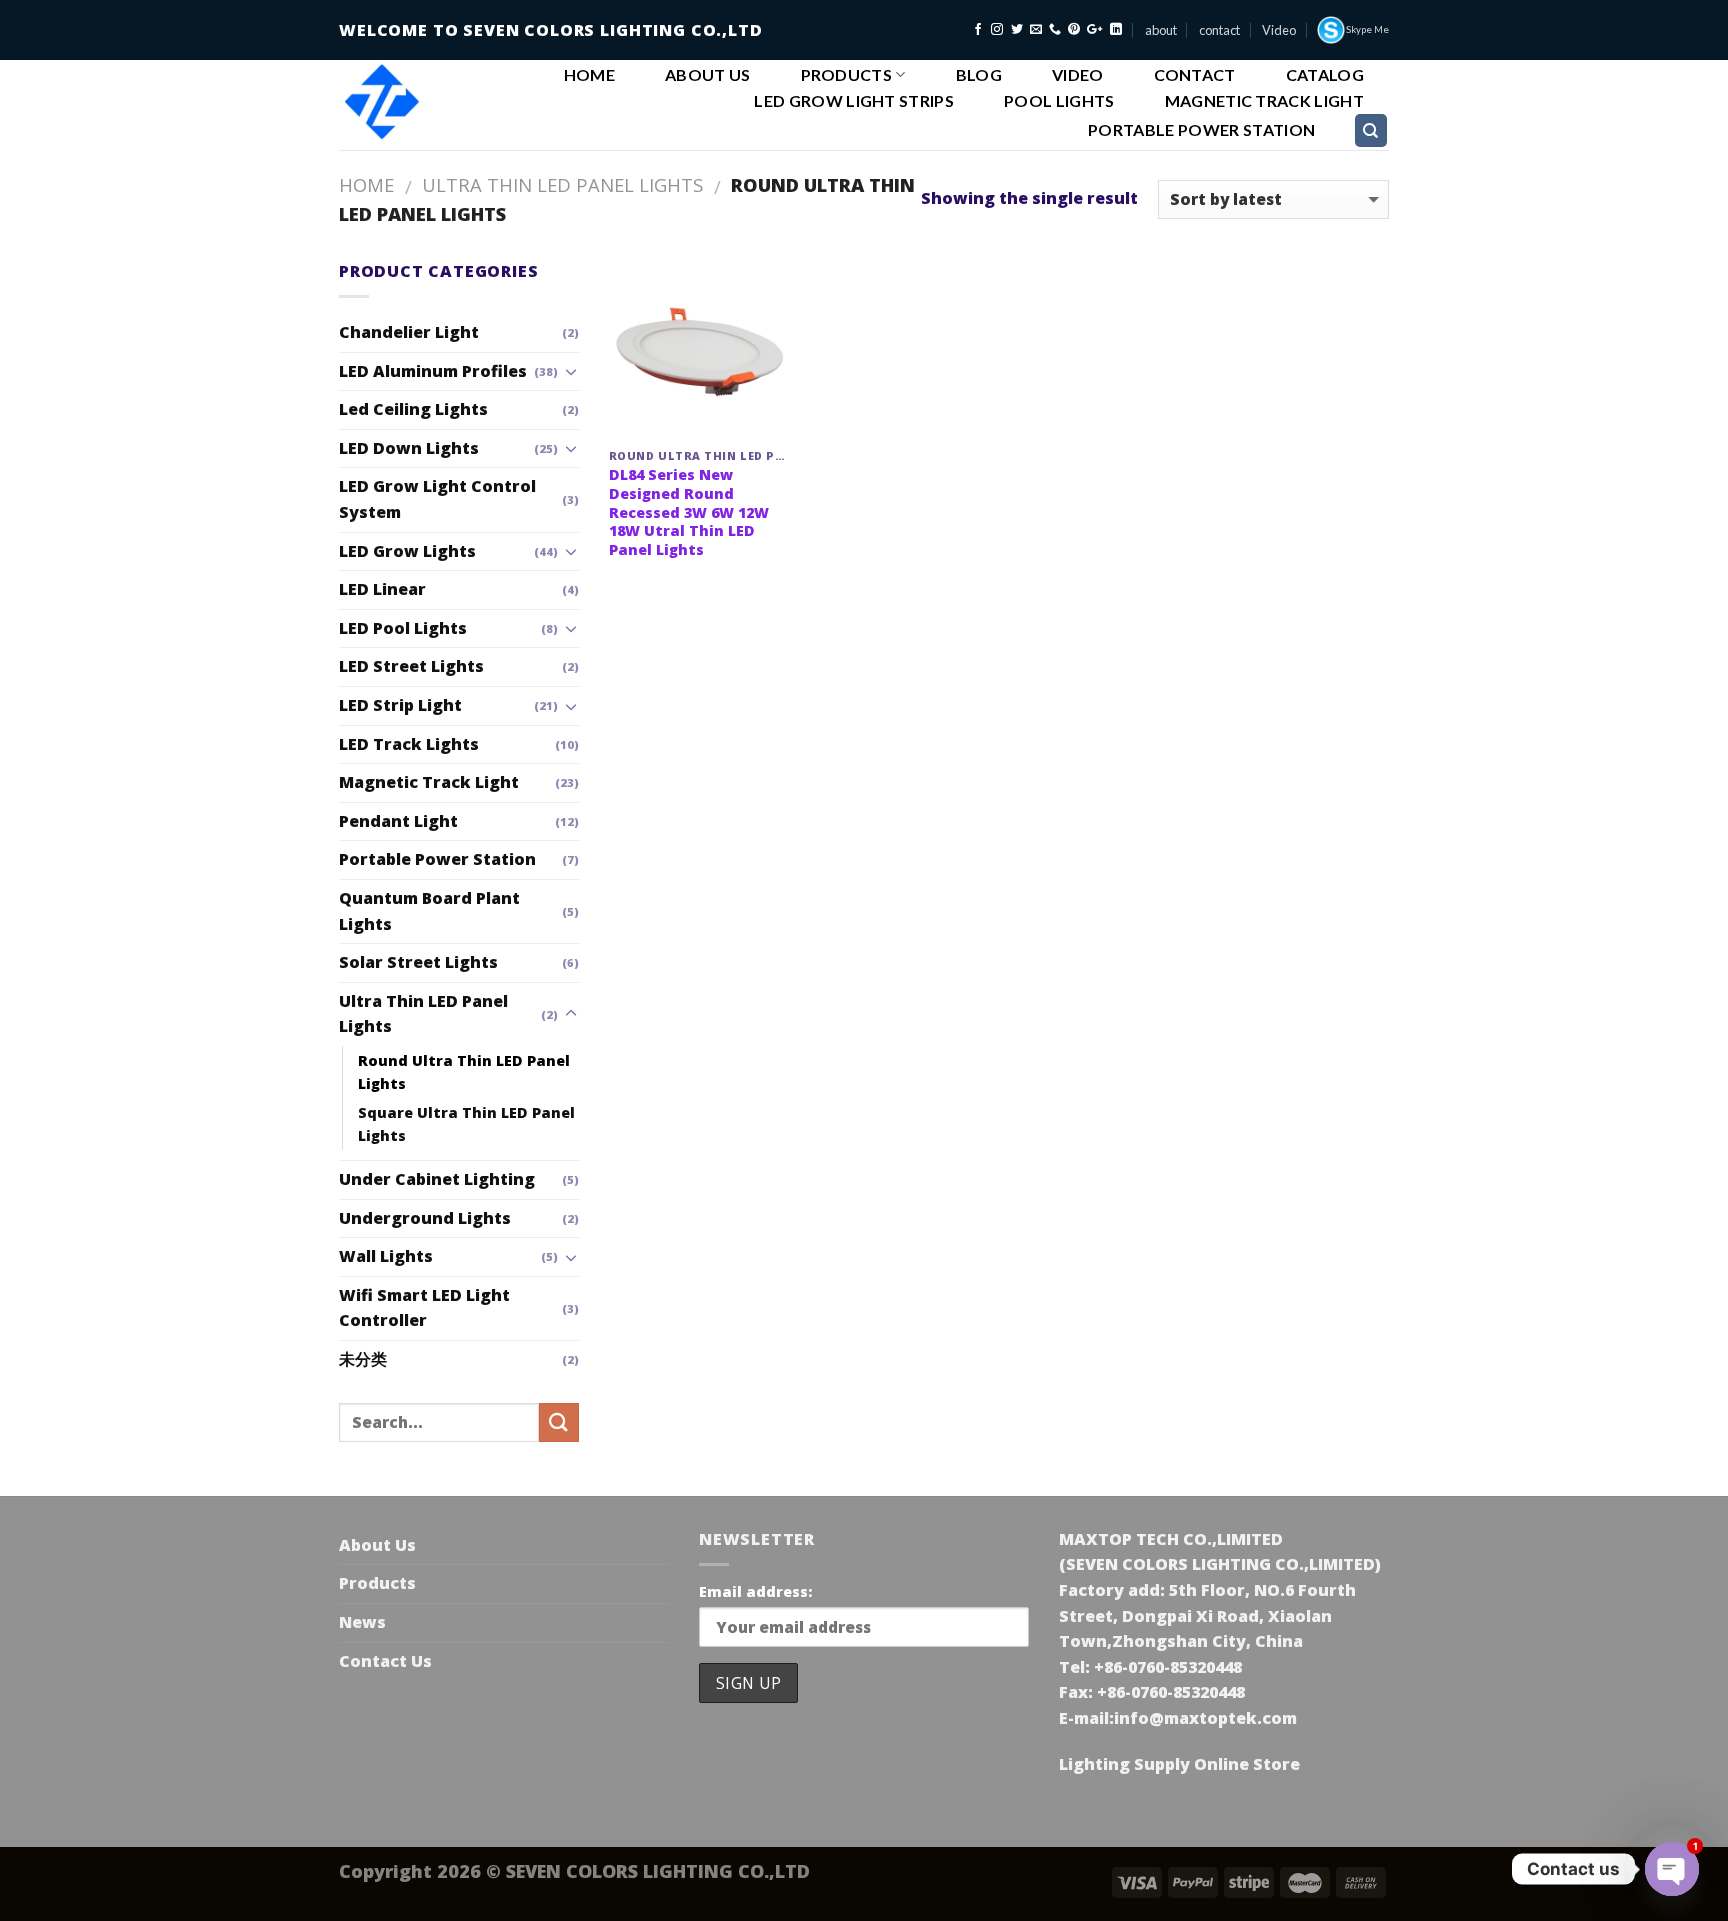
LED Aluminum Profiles (433, 371)
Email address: (755, 1591)
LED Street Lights (411, 666)
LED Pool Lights (403, 628)
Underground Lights (425, 1218)
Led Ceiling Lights (413, 409)
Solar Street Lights (418, 962)
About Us (708, 75)
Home (589, 75)
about (1161, 30)
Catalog (1325, 75)
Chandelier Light (409, 332)
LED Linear (382, 589)
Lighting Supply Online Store (1179, 1764)
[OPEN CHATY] (1672, 1869)
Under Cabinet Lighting (437, 1179)
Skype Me (1367, 29)
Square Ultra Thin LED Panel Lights (466, 1124)
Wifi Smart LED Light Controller (424, 1308)
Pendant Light (398, 821)
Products (847, 74)
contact (1219, 30)
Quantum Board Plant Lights (429, 911)
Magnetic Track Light (1264, 101)
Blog (979, 75)
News (362, 1622)
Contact (1195, 75)
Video (1279, 30)
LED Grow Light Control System (437, 499)
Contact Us (385, 1661)
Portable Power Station (1201, 130)
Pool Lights (1059, 101)
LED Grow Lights (407, 551)
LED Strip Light (400, 705)
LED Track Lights (409, 744)
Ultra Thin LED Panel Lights (562, 184)
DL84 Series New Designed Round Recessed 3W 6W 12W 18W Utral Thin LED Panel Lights (689, 512)
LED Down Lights (409, 448)
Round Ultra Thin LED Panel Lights (464, 1072)
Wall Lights (386, 1256)
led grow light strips (854, 101)
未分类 (363, 1359)
